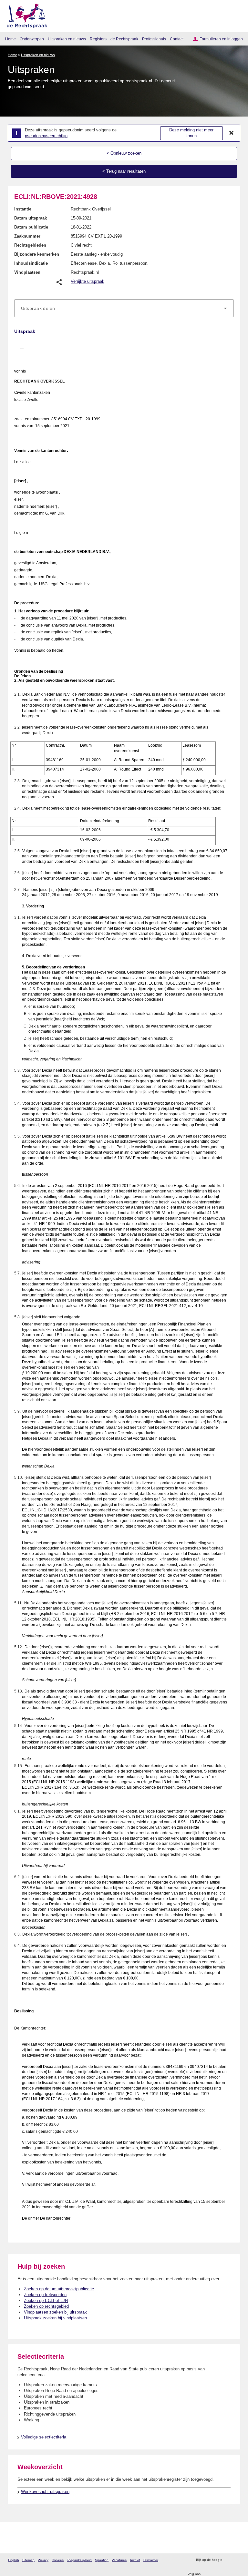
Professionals (154, 39)
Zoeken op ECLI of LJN (46, 2300)
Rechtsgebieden (30, 245)
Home (10, 39)
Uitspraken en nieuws (67, 39)
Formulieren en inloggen (221, 39)
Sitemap (28, 2560)
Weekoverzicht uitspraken (45, 2492)
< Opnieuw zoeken (124, 153)
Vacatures (119, 2560)
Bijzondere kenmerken (37, 254)
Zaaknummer (27, 236)
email (237, 2560)
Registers (98, 39)
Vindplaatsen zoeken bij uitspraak (55, 2312)
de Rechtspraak (124, 39)
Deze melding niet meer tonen (191, 133)
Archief (135, 2560)
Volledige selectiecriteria (44, 2437)
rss (228, 2560)
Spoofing (102, 2560)
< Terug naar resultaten (124, 171)
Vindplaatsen (27, 272)
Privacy (43, 2560)
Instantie (23, 209)
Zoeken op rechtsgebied (46, 2306)
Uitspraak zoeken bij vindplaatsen (55, 2318)
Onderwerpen (32, 39)
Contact (177, 39)
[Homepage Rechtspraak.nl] (25, 15)
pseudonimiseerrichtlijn (46, 136)
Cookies (58, 2560)
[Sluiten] (232, 133)
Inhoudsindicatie (31, 263)
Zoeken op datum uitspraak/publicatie (59, 2289)
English (14, 2560)
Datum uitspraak (31, 218)
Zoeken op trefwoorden (45, 2295)
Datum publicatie (31, 227)
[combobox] (124, 308)
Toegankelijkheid (79, 2560)
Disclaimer (151, 2560)
